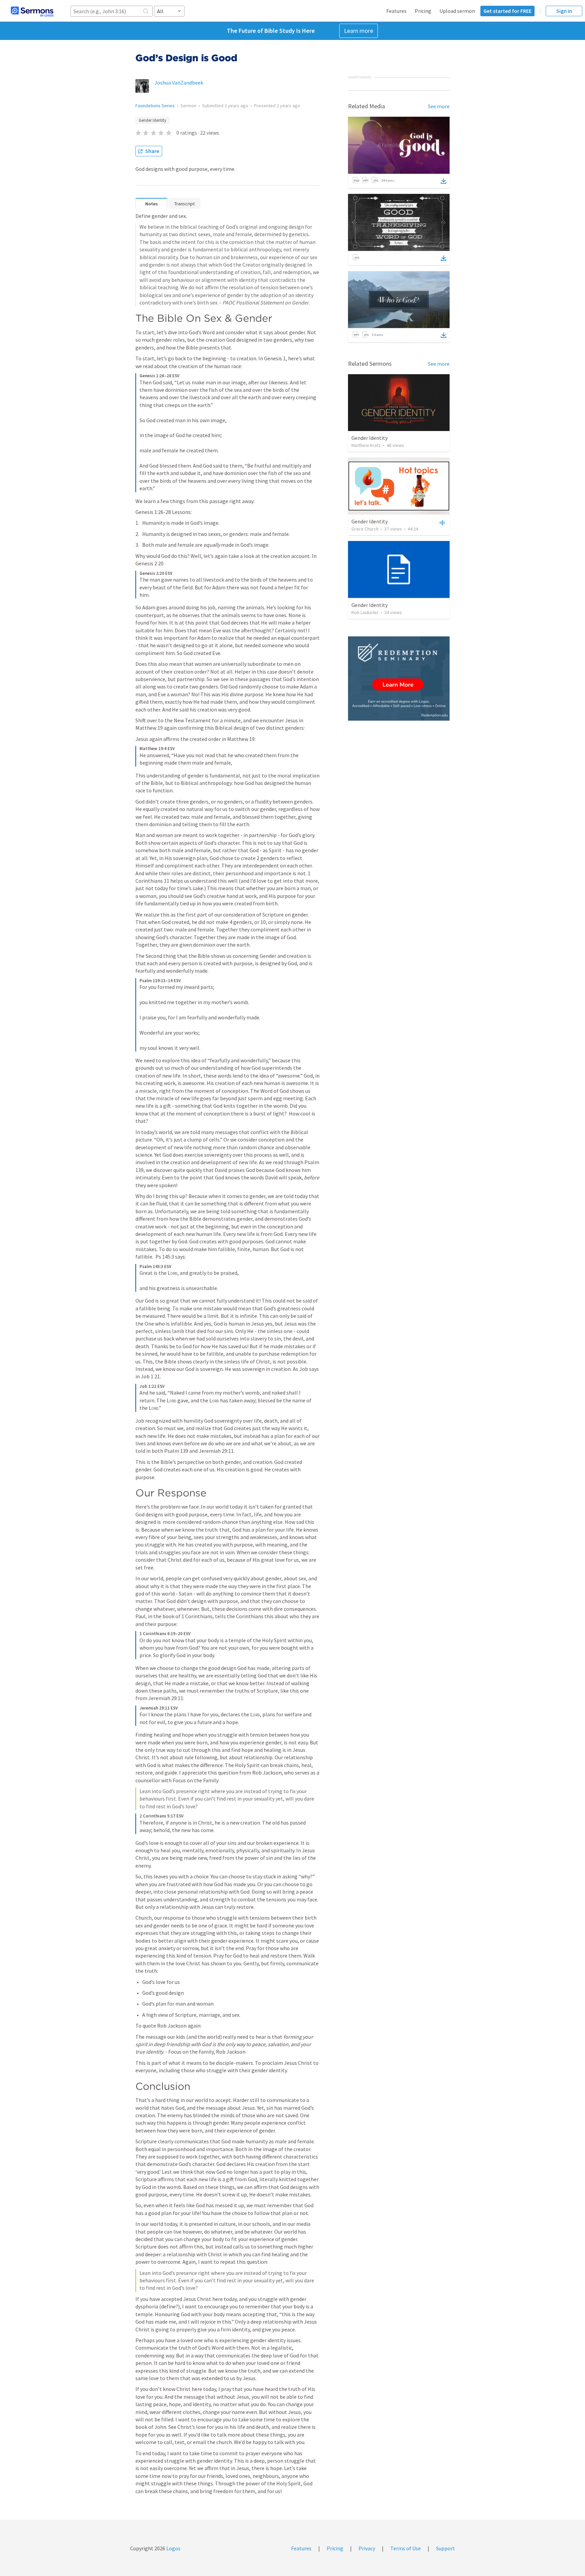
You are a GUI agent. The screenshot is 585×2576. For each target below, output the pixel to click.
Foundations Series (155, 106)
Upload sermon (457, 11)
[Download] (443, 181)
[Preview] (441, 522)
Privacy (367, 2548)
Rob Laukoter (365, 612)
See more (439, 106)
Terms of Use (406, 2548)
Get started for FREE (507, 11)
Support (446, 2548)
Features (396, 11)
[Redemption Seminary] (399, 679)
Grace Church (365, 529)
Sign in (564, 11)
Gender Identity (153, 120)
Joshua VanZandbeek (179, 83)
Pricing (423, 11)
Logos (173, 2548)
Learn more (359, 31)
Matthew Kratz (366, 445)
